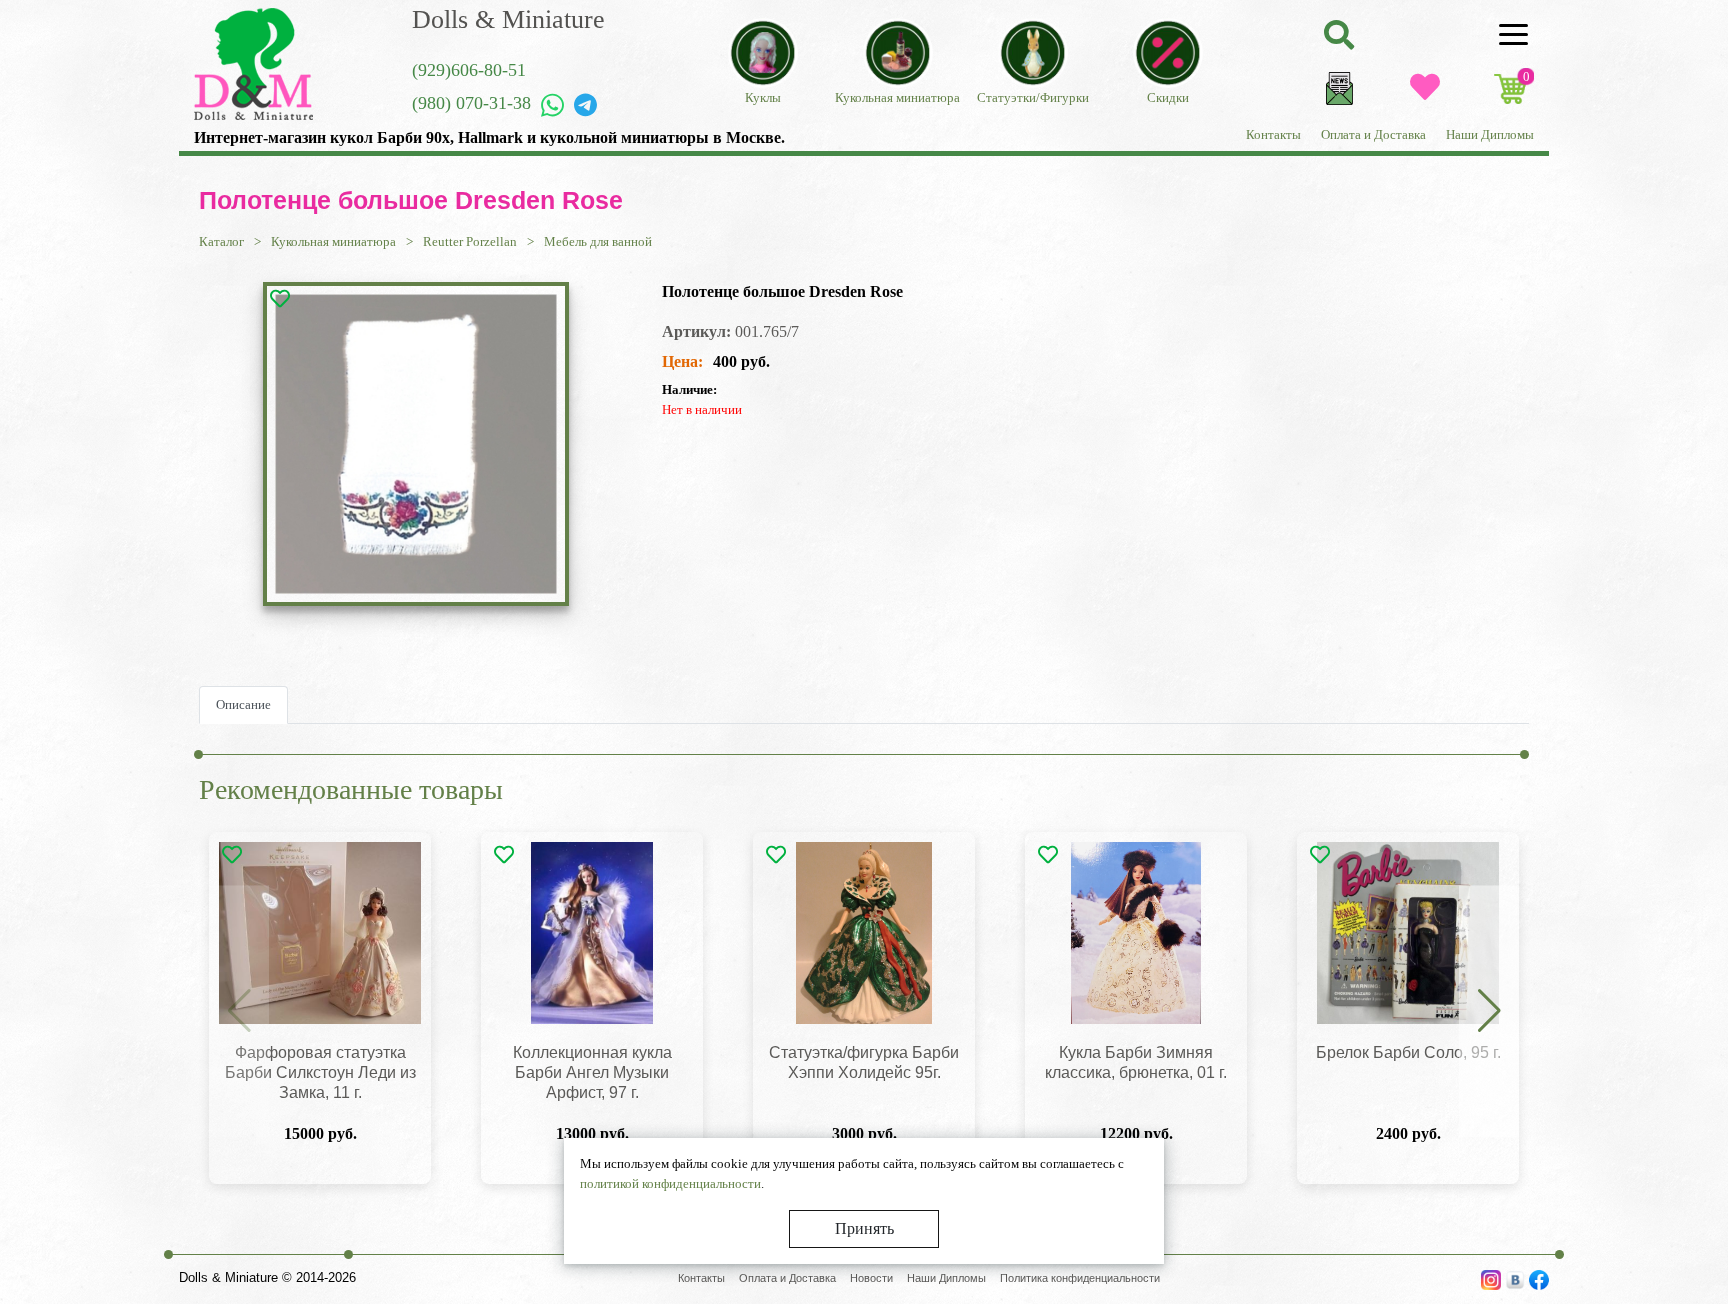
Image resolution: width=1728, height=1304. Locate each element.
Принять (864, 1228)
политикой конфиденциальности (670, 1183)
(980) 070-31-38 (471, 103)
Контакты (1273, 134)
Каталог (221, 241)
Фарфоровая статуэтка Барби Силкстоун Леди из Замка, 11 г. (320, 1072)
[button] (1489, 1012)
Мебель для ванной (598, 241)
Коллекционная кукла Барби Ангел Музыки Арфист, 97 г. (592, 1072)
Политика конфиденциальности (1080, 1278)
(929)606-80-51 (469, 70)
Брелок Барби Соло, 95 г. (1408, 1052)
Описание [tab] (243, 704)
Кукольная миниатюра (333, 241)
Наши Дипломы (1490, 134)
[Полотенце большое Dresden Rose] (416, 444)
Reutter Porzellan (470, 241)
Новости (871, 1278)
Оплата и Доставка (1373, 134)
